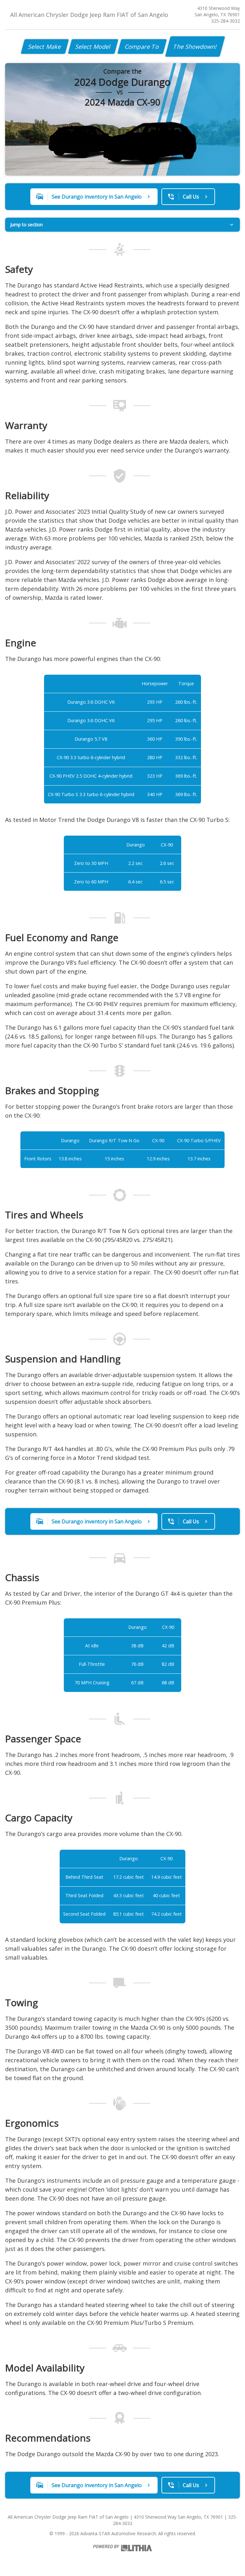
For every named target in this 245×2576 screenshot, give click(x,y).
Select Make (45, 47)
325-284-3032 (226, 21)
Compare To (142, 47)
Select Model (93, 47)
